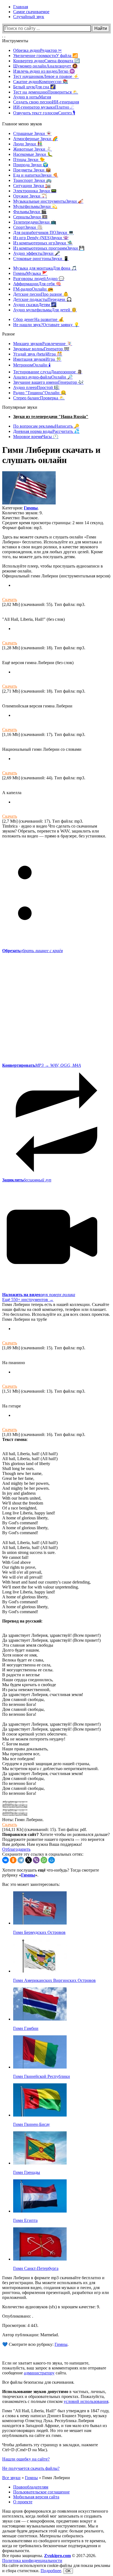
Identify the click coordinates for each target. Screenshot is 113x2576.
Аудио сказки (35, 305)
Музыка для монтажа (45, 268)
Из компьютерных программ (49, 248)
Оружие (30, 196)
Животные (33, 149)
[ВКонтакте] (5, 1860)
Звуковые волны (41, 349)
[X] (29, 1860)
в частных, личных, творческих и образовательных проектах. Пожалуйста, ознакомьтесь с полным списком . (56, 2396)
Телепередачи (35, 222)
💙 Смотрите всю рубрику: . (35, 2344)
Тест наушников (46, 76)
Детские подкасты (43, 299)
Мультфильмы (35, 206)
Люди (28, 144)
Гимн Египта (25, 2220)
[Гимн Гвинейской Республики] (40, 2067)
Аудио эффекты (37, 253)
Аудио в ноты (32, 97)
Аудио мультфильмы (45, 310)
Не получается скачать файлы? (31, 2468)
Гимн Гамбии (26, 2028)
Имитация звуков (37, 359)
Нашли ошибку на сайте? (26, 2459)
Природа (31, 165)
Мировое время (36, 437)
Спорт (28, 227)
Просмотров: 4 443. (20, 2325)
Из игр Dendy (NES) (41, 238)
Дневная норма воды (46, 431)
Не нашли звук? (46, 325)
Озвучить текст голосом (44, 113)
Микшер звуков (43, 344)
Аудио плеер (36, 387)
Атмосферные (36, 139)
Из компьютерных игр (43, 243)
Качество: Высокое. (20, 518)
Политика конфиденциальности (32, 2561)
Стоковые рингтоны (41, 259)
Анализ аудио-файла (43, 377)
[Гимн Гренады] (40, 2163)
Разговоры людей (39, 279)
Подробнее (51, 2571)
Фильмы (30, 212)
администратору (39, 2373)
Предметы (32, 170)
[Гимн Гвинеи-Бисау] (40, 2115)
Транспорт (32, 180)
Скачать (10, 599)
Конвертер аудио (46, 61)
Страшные (32, 133)
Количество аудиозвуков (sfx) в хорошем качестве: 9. (51, 2307)
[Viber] (36, 1860)
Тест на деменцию (46, 92)
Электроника (35, 191)
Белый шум (34, 87)
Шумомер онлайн (45, 66)
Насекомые (33, 154)
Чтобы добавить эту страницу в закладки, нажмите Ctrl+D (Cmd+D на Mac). (50, 2447)
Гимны (30, 273)
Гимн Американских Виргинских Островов (54, 1980)
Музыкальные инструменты (48, 201)
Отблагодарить (16, 1849)
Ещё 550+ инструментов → (28, 1300)
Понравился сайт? (20, 1834)
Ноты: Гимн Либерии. (23, 1820)
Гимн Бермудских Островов (39, 1932)
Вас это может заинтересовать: (31, 1884)
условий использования (86, 2401)
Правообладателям (31, 2487)
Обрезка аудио (37, 50)
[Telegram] (21, 1860)
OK (68, 2571)
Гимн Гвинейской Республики (42, 2076)
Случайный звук (29, 17)
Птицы (29, 160)
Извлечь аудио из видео (44, 71)
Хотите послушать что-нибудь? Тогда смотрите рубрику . (51, 1873)
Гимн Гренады (27, 2172)
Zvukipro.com (57, 2556)
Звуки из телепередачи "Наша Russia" (51, 417)
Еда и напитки (36, 175)
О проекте (23, 2502)
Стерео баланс (39, 398)
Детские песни (41, 294)
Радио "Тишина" (40, 393)
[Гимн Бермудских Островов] (40, 1923)
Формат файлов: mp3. (22, 528)
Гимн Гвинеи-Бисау (32, 2124)
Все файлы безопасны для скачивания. (38, 2382)
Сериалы (30, 217)
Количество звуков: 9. (22, 513)
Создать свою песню (46, 102)
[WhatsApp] (44, 1860)
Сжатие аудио (41, 82)
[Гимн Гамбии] (40, 2019)
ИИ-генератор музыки (44, 107)
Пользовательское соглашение (41, 2492)
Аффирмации (37, 284)
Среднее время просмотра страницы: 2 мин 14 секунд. (53, 523)
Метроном (32, 365)
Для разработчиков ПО (43, 232)
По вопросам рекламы (46, 426)
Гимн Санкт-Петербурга (36, 2268)
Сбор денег (39, 319)
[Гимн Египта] (40, 2211)
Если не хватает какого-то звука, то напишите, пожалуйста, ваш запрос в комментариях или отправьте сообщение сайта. (54, 2368)
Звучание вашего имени (48, 382)
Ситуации (32, 186)
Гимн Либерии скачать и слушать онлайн (51, 455)
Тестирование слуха (48, 372)
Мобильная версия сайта (36, 2497)
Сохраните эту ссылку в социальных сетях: (43, 1854)
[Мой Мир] (52, 1860)
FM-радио (33, 289)
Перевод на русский (22, 1621)
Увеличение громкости (46, 56)
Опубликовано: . (18, 2316)
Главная (21, 7)
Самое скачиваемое (31, 12)
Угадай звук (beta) (38, 354)
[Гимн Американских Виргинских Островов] (40, 1971)
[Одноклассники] (13, 1860)
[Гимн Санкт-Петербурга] (40, 2259)
